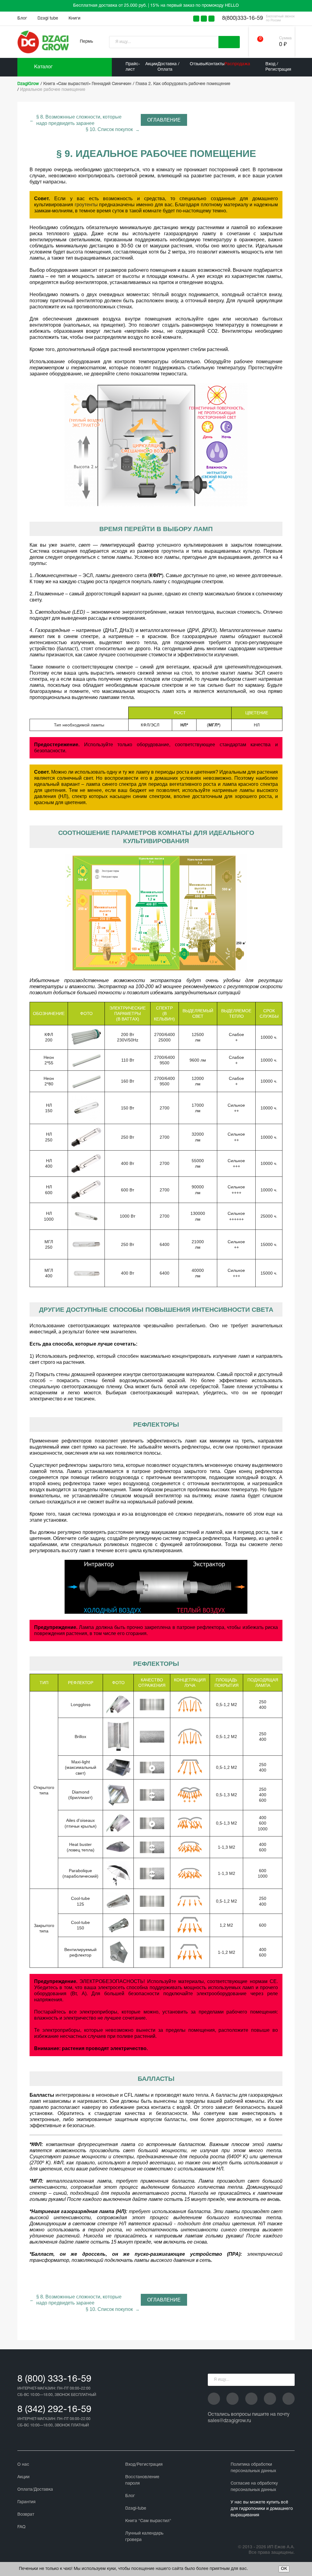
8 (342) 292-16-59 (54, 2410)
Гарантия (27, 2502)
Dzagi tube (48, 18)
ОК (284, 2569)
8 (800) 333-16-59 (54, 2379)
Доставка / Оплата (168, 67)
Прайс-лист (133, 67)
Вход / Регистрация (278, 67)
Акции (151, 64)
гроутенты (86, 205)
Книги (74, 18)
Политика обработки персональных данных (253, 2468)
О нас (23, 2465)
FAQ (21, 2527)
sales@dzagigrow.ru (229, 2421)
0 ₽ (283, 45)
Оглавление (164, 120)
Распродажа (237, 64)
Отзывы (198, 64)
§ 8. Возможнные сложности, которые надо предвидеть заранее (79, 120)
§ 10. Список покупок (109, 129)
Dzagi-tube (136, 2509)
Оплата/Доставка (35, 2490)
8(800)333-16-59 (243, 18)
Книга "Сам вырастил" (148, 2521)
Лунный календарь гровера (144, 2537)
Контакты (215, 64)
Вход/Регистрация (144, 2465)
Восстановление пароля (142, 2480)
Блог (22, 18)
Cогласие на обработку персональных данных (254, 2487)
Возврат (26, 2515)
